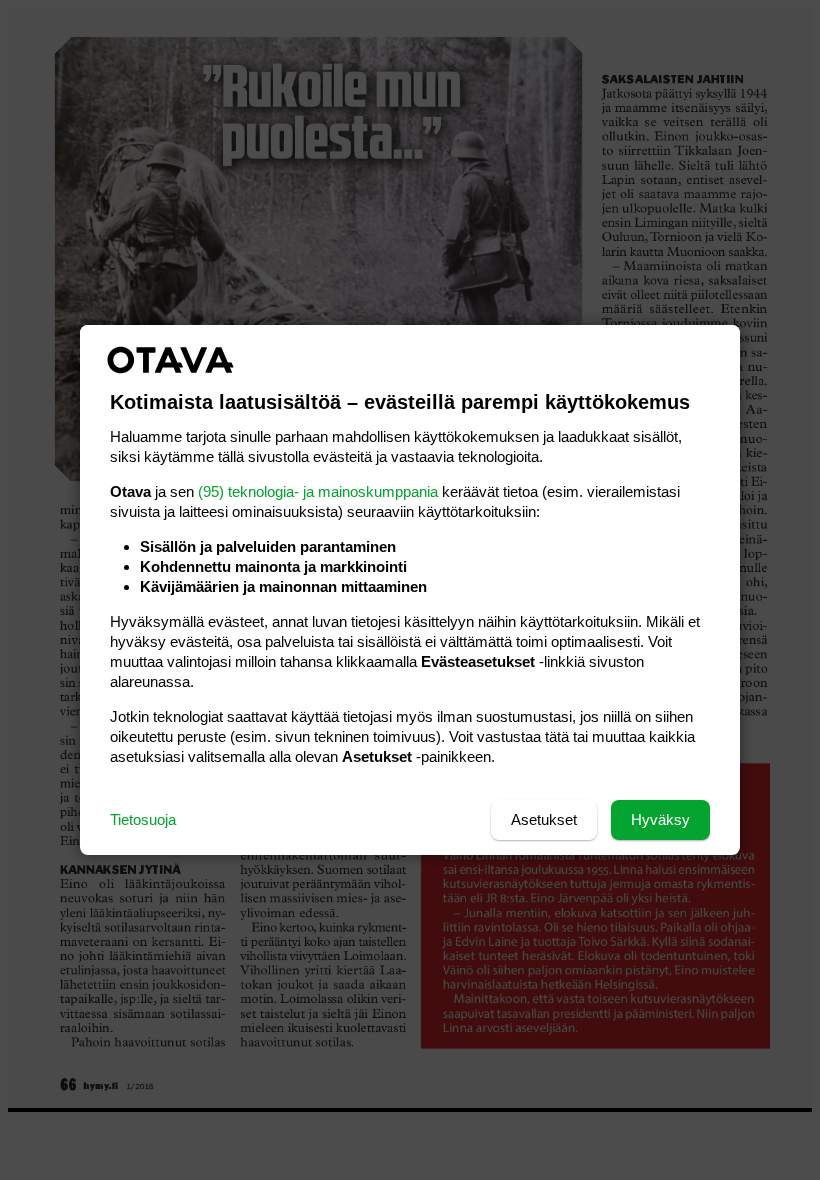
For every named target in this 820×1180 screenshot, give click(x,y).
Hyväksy (660, 819)
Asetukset (544, 819)
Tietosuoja (143, 819)
